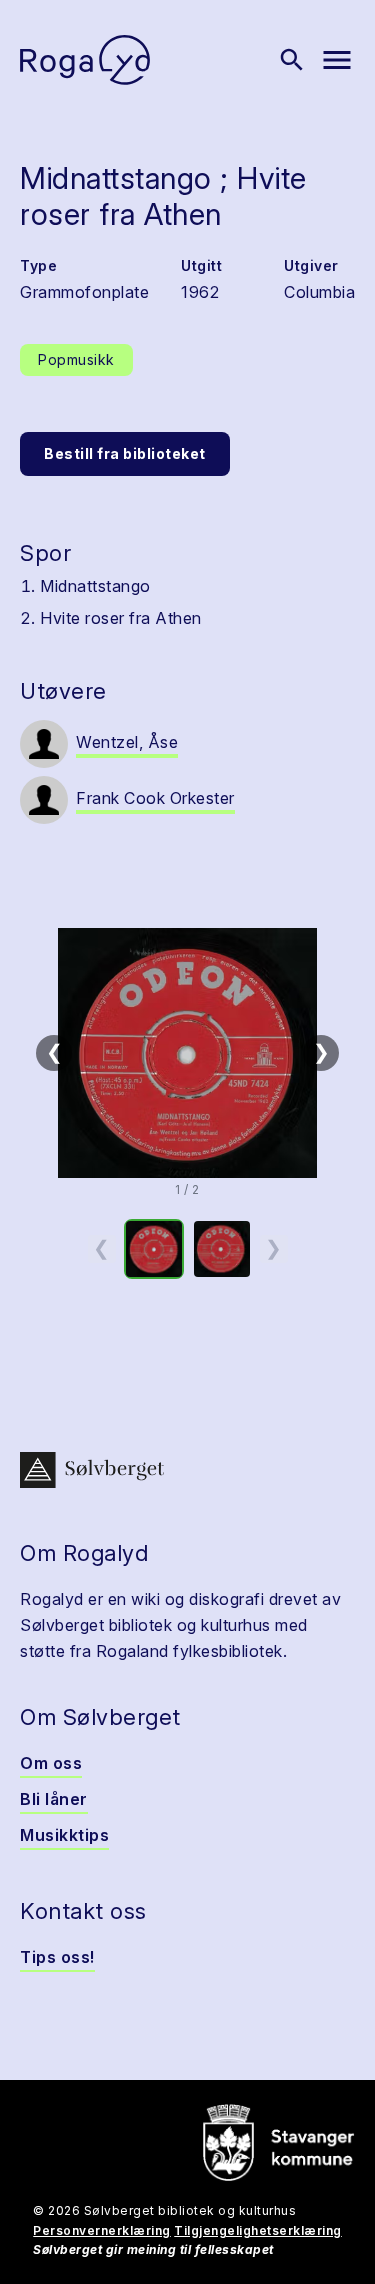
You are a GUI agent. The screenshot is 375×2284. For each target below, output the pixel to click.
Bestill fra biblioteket (125, 453)
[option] (154, 1249)
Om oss (51, 1763)
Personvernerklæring (102, 2230)
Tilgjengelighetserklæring (258, 2230)
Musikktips (64, 1835)
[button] (187, 1053)
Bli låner (54, 1799)
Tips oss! (57, 1957)
